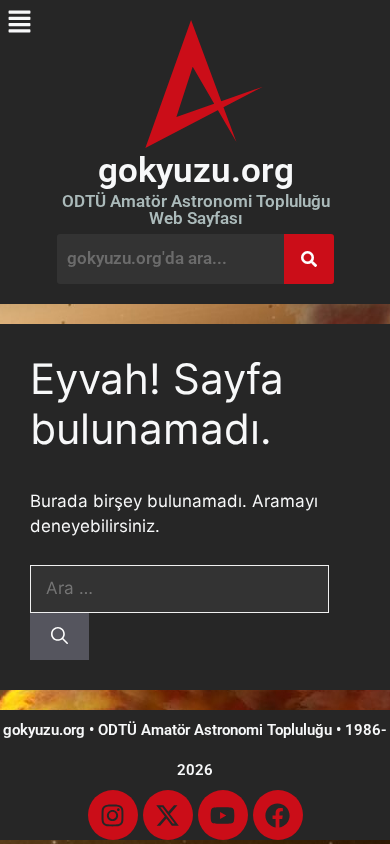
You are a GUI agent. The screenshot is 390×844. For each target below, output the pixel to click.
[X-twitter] (168, 815)
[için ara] (179, 588)
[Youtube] (223, 815)
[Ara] (59, 637)
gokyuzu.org (196, 170)
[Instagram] (113, 815)
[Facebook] (278, 815)
